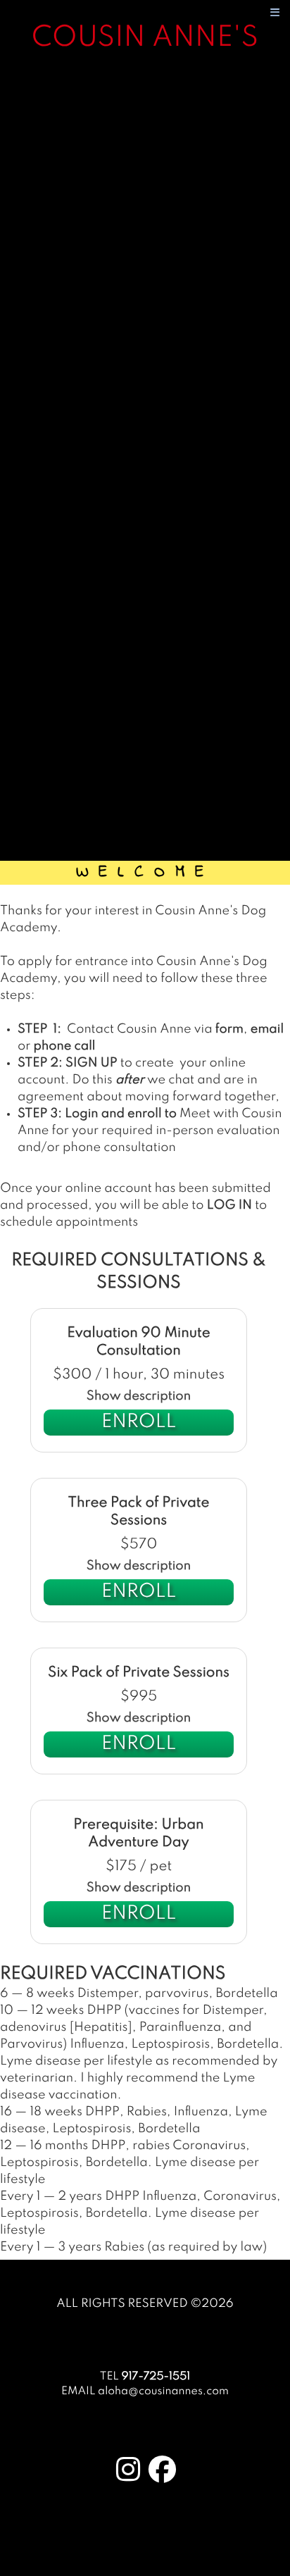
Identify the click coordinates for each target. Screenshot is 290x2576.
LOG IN (229, 1206)
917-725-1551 (156, 2377)
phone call (65, 1047)
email (267, 1030)
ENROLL (139, 1423)
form (229, 1030)
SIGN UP (92, 1064)
